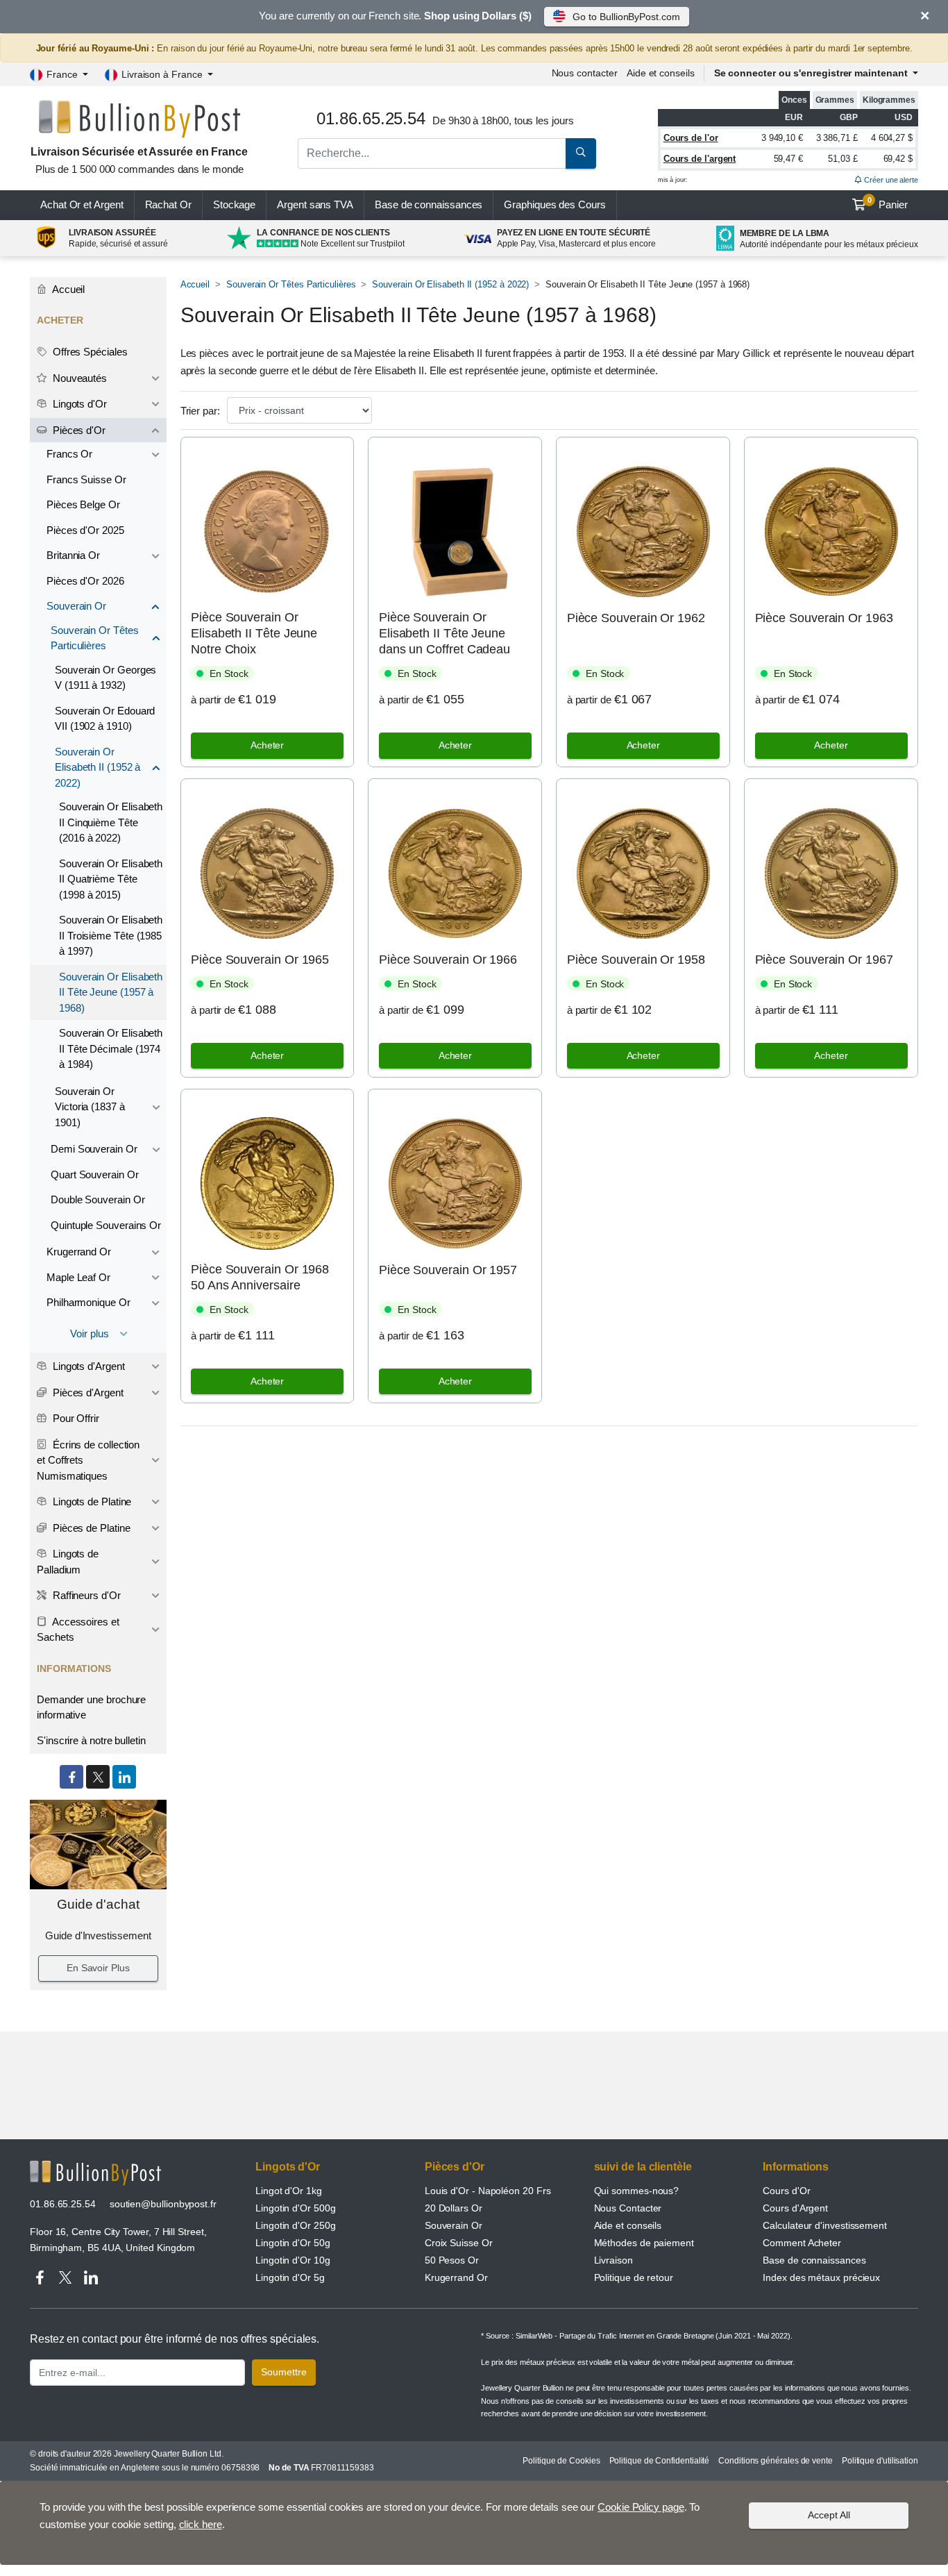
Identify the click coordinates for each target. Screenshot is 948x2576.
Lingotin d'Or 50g (293, 2243)
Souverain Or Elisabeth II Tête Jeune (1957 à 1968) (111, 992)
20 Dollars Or (454, 2208)
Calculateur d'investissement (825, 2225)
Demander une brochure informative (91, 1707)
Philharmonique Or (88, 1302)
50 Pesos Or (452, 2260)
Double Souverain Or (98, 1199)
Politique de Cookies (561, 2461)
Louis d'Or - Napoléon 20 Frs (488, 2191)
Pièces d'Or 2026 (85, 581)
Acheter (267, 745)
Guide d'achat (98, 1904)
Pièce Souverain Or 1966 (448, 960)
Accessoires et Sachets (78, 1630)
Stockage (234, 204)
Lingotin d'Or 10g (293, 2260)
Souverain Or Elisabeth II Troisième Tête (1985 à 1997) (111, 935)
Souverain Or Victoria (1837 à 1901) (90, 1107)
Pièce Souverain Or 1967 (824, 960)
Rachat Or (168, 204)
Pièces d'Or (78, 430)
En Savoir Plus (98, 1968)
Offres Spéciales (89, 352)
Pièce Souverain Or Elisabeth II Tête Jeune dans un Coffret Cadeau (445, 634)
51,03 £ (843, 159)
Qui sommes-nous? (637, 2191)
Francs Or (69, 454)
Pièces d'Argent (87, 1392)
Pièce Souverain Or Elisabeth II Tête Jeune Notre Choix (254, 634)
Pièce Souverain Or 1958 (636, 960)
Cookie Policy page (641, 2507)
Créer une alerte (890, 180)
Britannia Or (73, 555)
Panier (888, 203)
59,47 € (788, 159)
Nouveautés (78, 378)
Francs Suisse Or (86, 479)
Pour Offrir (75, 1418)
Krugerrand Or (79, 1252)
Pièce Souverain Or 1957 (448, 1270)
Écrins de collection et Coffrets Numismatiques (88, 1460)
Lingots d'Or (78, 404)
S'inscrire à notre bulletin (91, 1740)
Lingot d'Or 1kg (289, 2191)
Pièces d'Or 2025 (85, 530)
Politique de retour (634, 2277)
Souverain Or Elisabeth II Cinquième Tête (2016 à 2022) (111, 822)
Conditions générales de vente (776, 2461)
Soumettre (284, 2372)
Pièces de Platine (90, 1528)
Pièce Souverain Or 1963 (824, 618)
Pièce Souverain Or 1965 (260, 960)
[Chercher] (581, 153)
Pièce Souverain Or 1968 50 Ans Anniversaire (260, 1277)
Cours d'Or (786, 2191)
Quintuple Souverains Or (106, 1225)
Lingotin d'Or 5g (290, 2277)
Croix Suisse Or (459, 2243)
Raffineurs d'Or (85, 1595)
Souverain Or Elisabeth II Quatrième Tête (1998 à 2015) (111, 879)
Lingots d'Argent (87, 1366)
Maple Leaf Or (78, 1277)
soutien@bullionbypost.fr (163, 2204)
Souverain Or (76, 606)
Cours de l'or (691, 138)
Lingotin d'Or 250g (296, 2225)
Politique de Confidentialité (660, 2461)
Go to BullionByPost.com (626, 17)
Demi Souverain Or (94, 1149)
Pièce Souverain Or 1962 (636, 618)
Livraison (613, 2260)
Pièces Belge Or (83, 504)
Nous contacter (585, 73)
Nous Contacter (628, 2208)
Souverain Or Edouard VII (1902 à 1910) (105, 719)
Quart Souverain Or (95, 1174)
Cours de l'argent (700, 159)
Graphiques (555, 204)
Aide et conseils (661, 73)
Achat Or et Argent (82, 204)
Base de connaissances (429, 204)
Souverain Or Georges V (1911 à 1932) (105, 678)
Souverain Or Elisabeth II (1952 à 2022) (450, 284)
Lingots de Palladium (68, 1562)
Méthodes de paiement (644, 2243)
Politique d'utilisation (880, 2461)
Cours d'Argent (795, 2208)
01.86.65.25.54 (63, 2204)
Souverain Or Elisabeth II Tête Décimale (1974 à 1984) (111, 1048)
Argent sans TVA (315, 204)
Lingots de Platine (91, 1502)
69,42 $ (898, 159)
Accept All (829, 2515)
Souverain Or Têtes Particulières (291, 284)
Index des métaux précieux (821, 2277)
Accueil (195, 284)
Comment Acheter (802, 2243)
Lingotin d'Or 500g (296, 2208)
